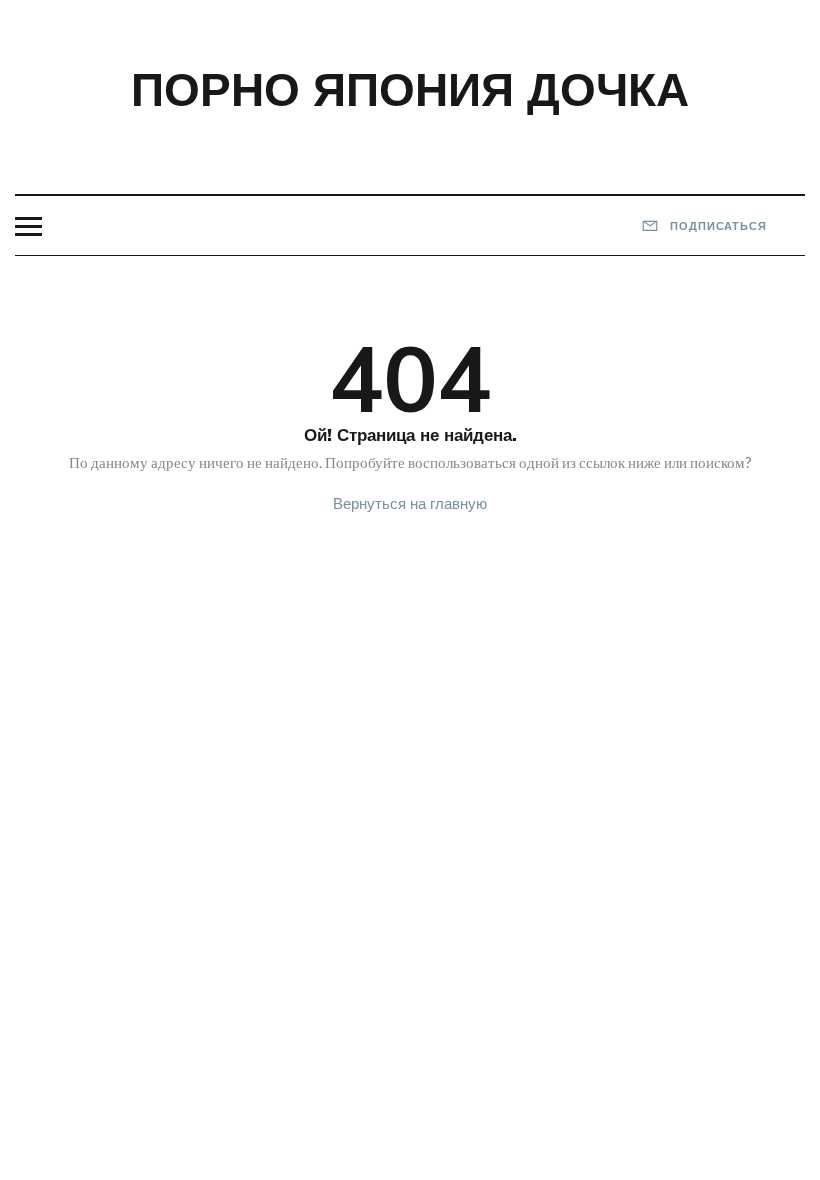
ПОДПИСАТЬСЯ (716, 226)
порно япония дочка (410, 89)
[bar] (28, 226)
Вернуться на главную (410, 503)
